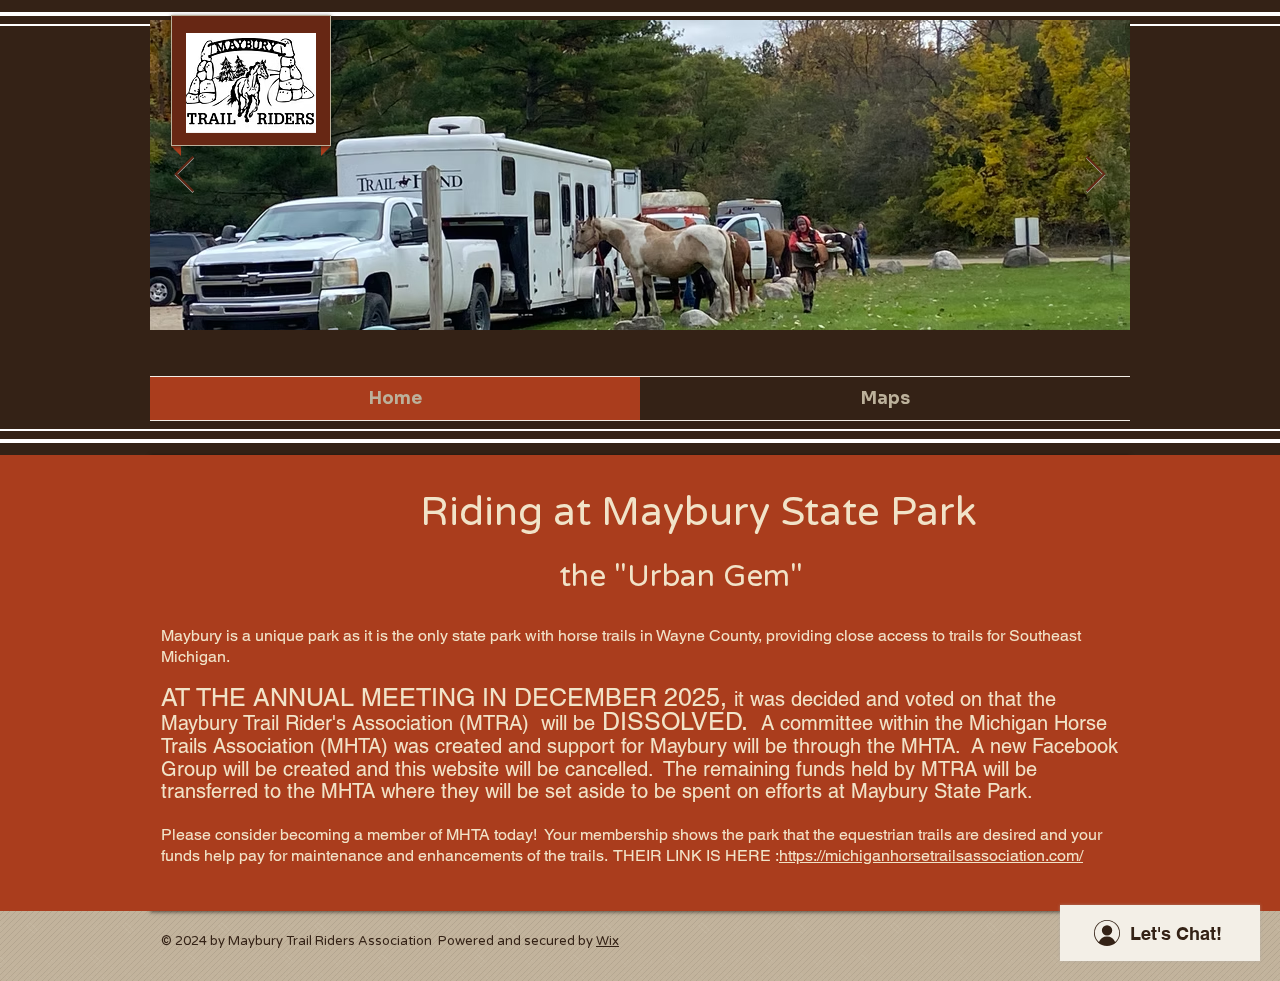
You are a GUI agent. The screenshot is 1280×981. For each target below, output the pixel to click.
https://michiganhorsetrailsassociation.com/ (931, 855)
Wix (607, 941)
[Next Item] (1095, 175)
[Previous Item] (184, 175)
